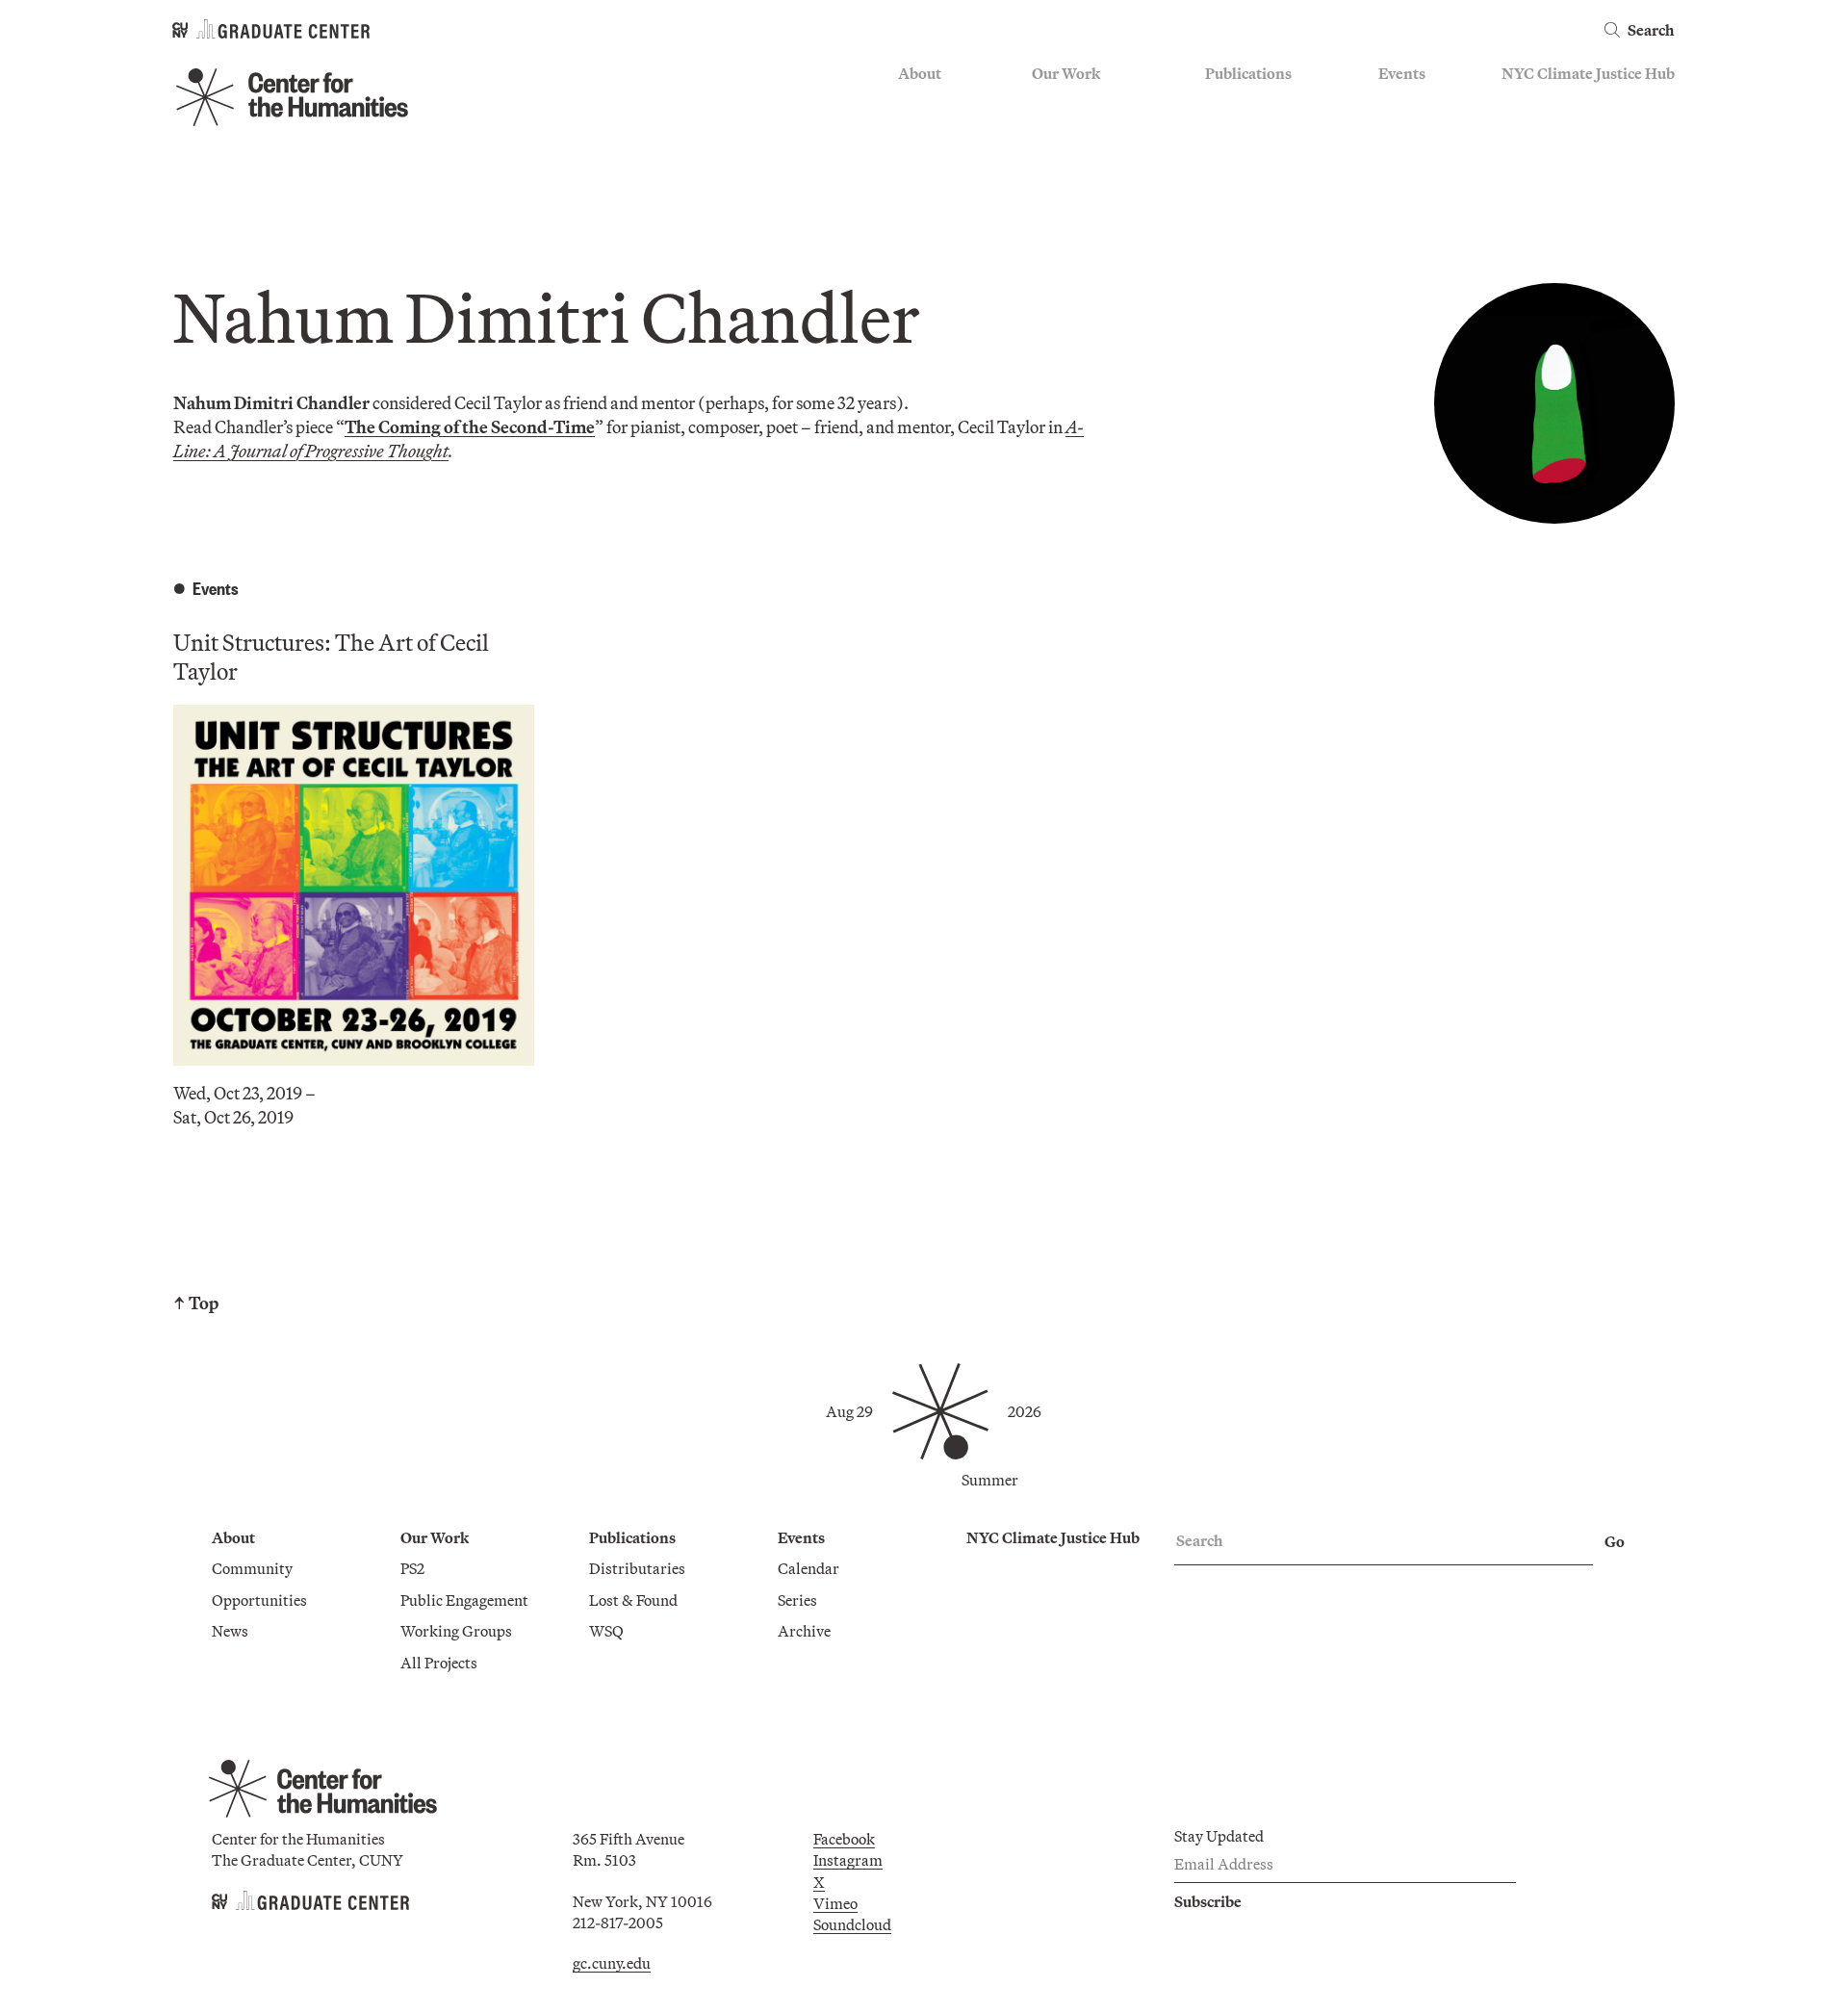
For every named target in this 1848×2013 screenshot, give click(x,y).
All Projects (1070, 216)
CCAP (1052, 131)
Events (1402, 73)
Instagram (848, 1860)
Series (1398, 131)
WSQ (1222, 159)
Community (938, 103)
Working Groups (1088, 187)
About (920, 73)
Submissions (1421, 187)
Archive (1405, 159)
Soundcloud (852, 1924)
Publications (1248, 73)
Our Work (1066, 73)
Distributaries (1253, 103)
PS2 (1044, 103)
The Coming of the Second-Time (470, 427)
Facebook (844, 1839)
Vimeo (835, 1903)
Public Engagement (1096, 159)
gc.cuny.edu (612, 1963)
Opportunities (946, 131)
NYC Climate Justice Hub (1588, 73)
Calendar (1409, 103)
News (916, 159)
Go (1615, 1541)
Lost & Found (1249, 131)
